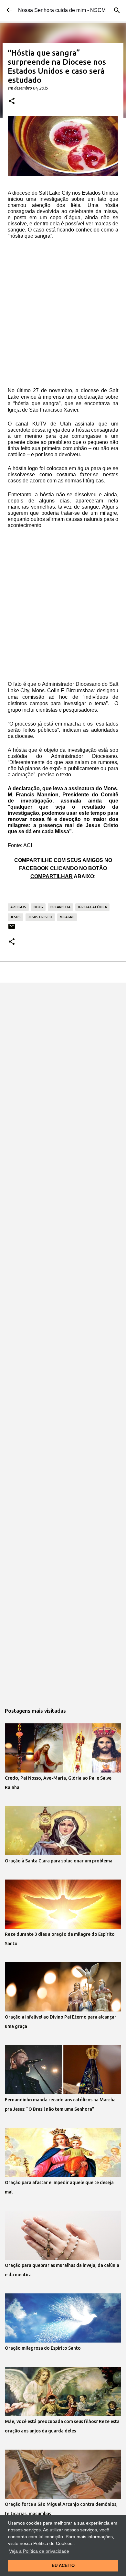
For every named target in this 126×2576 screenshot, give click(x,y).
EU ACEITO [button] (63, 2566)
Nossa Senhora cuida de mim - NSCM (62, 10)
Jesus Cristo (40, 917)
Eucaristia (60, 907)
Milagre (67, 917)
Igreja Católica (92, 907)
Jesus (16, 917)
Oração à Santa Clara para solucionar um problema (59, 1861)
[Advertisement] (63, 316)
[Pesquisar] (117, 10)
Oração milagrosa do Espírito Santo (43, 2348)
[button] (12, 101)
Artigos (18, 907)
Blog (38, 907)
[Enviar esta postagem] (12, 929)
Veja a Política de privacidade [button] (39, 2551)
